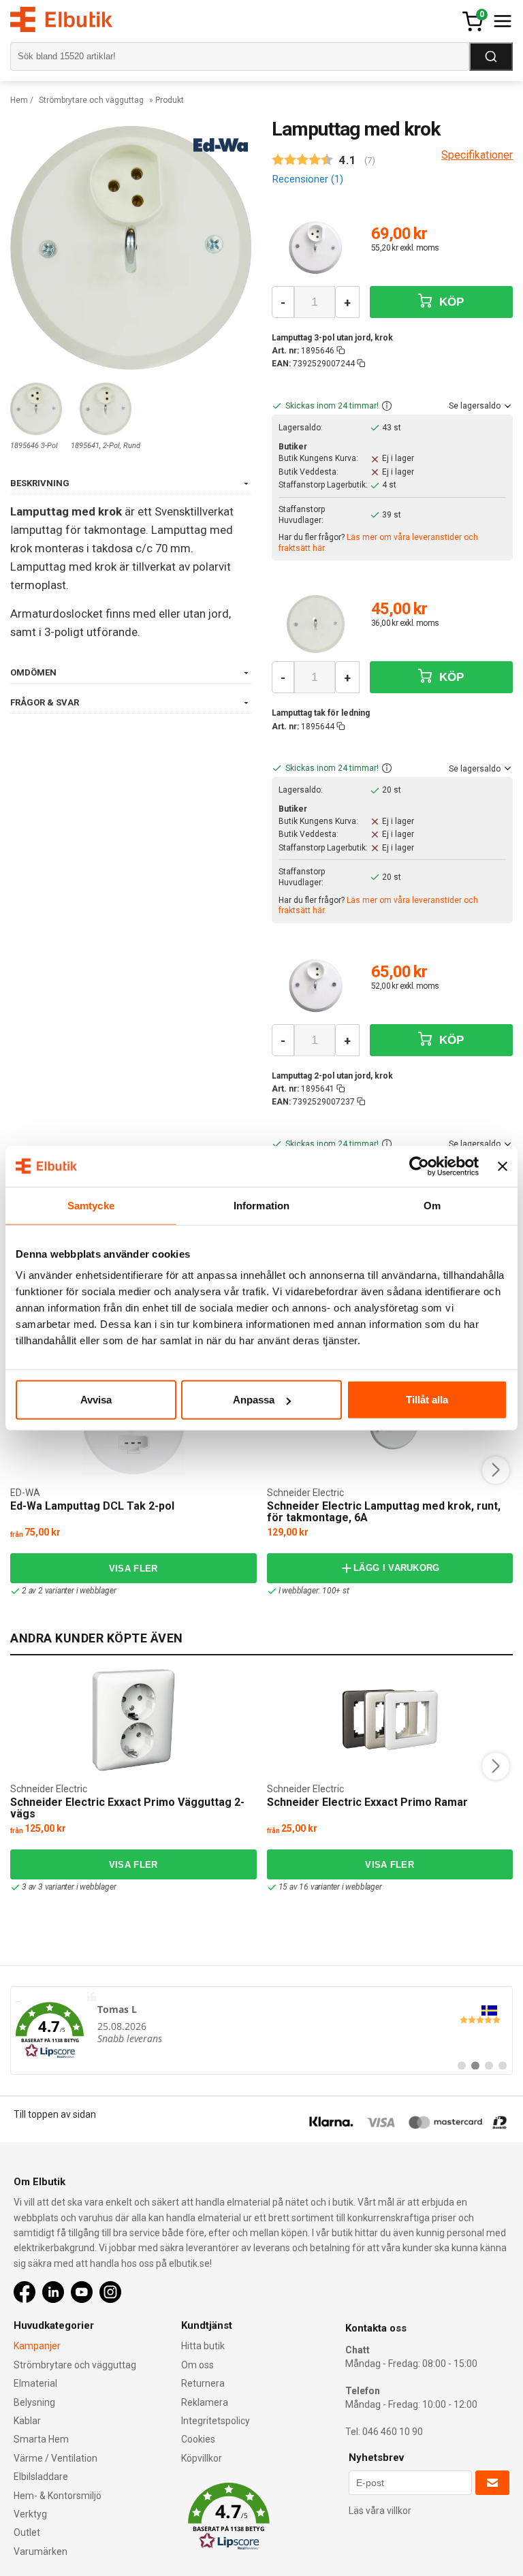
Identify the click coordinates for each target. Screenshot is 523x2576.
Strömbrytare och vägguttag (91, 100)
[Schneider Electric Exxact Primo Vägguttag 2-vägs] (133, 1720)
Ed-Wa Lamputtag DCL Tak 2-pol (92, 1506)
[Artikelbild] (316, 249)
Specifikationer (477, 155)
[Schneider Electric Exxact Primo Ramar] (390, 1720)
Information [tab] (261, 1205)
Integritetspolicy (216, 2421)
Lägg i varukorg (397, 1568)
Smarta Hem (41, 2439)
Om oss (197, 2365)
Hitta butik (203, 2346)
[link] (261, 2031)
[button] (387, 407)
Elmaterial (35, 2383)
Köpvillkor (202, 2458)
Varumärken (41, 2551)
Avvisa (96, 1400)
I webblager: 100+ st (314, 1591)
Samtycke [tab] (91, 1205)
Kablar (27, 2421)
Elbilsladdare (41, 2477)
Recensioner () (307, 179)
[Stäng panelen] (503, 1166)
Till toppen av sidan (55, 2114)
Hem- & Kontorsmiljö (58, 2496)
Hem (19, 100)
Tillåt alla (427, 1400)
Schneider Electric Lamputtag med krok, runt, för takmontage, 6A (384, 1512)
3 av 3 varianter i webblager (69, 1887)
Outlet (27, 2532)
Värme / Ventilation (56, 2458)
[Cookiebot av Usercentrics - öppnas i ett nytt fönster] (419, 1166)
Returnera (203, 2383)
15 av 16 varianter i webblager (330, 1887)
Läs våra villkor (380, 2511)
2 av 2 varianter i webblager (69, 1591)
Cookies (198, 2439)
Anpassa (254, 1400)
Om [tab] (432, 1205)
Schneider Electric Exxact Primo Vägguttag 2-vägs (127, 1808)
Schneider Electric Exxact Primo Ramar (367, 1802)
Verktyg (30, 2514)
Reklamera (205, 2402)
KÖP (450, 302)
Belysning (34, 2402)
